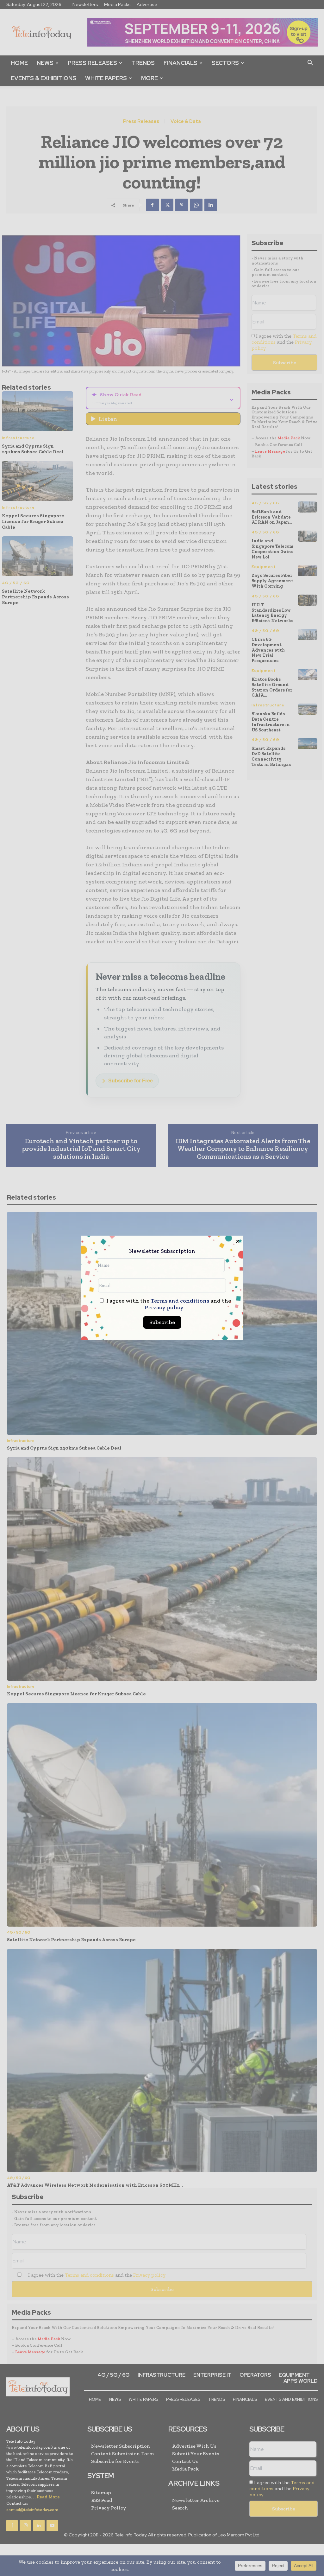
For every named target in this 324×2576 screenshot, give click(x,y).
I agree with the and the (168, 1304)
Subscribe (162, 1322)
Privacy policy (164, 1307)
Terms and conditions (180, 1301)
